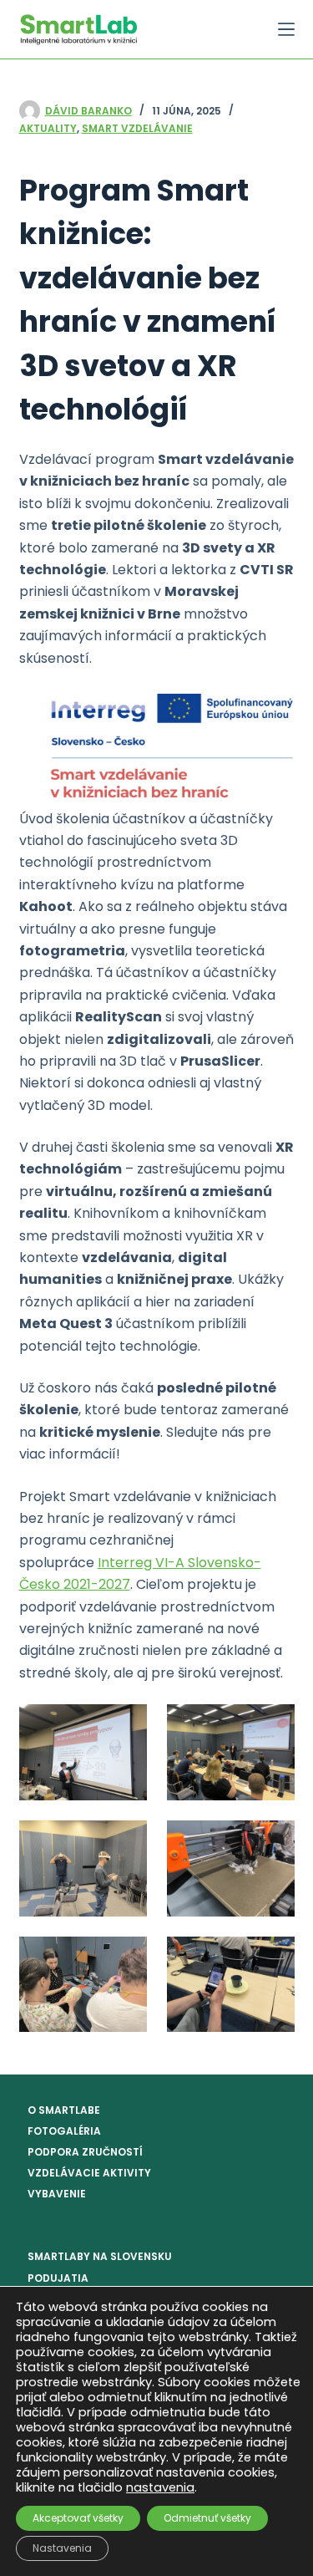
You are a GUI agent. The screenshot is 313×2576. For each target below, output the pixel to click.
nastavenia (160, 2487)
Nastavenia (62, 2548)
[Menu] (286, 29)
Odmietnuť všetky (207, 2518)
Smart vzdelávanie (137, 128)
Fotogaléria (64, 2131)
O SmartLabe (64, 2110)
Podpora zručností (85, 2152)
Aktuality (48, 128)
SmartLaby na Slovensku (100, 2256)
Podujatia (58, 2278)
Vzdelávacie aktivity (89, 2173)
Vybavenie (57, 2194)
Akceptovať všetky (78, 2518)
